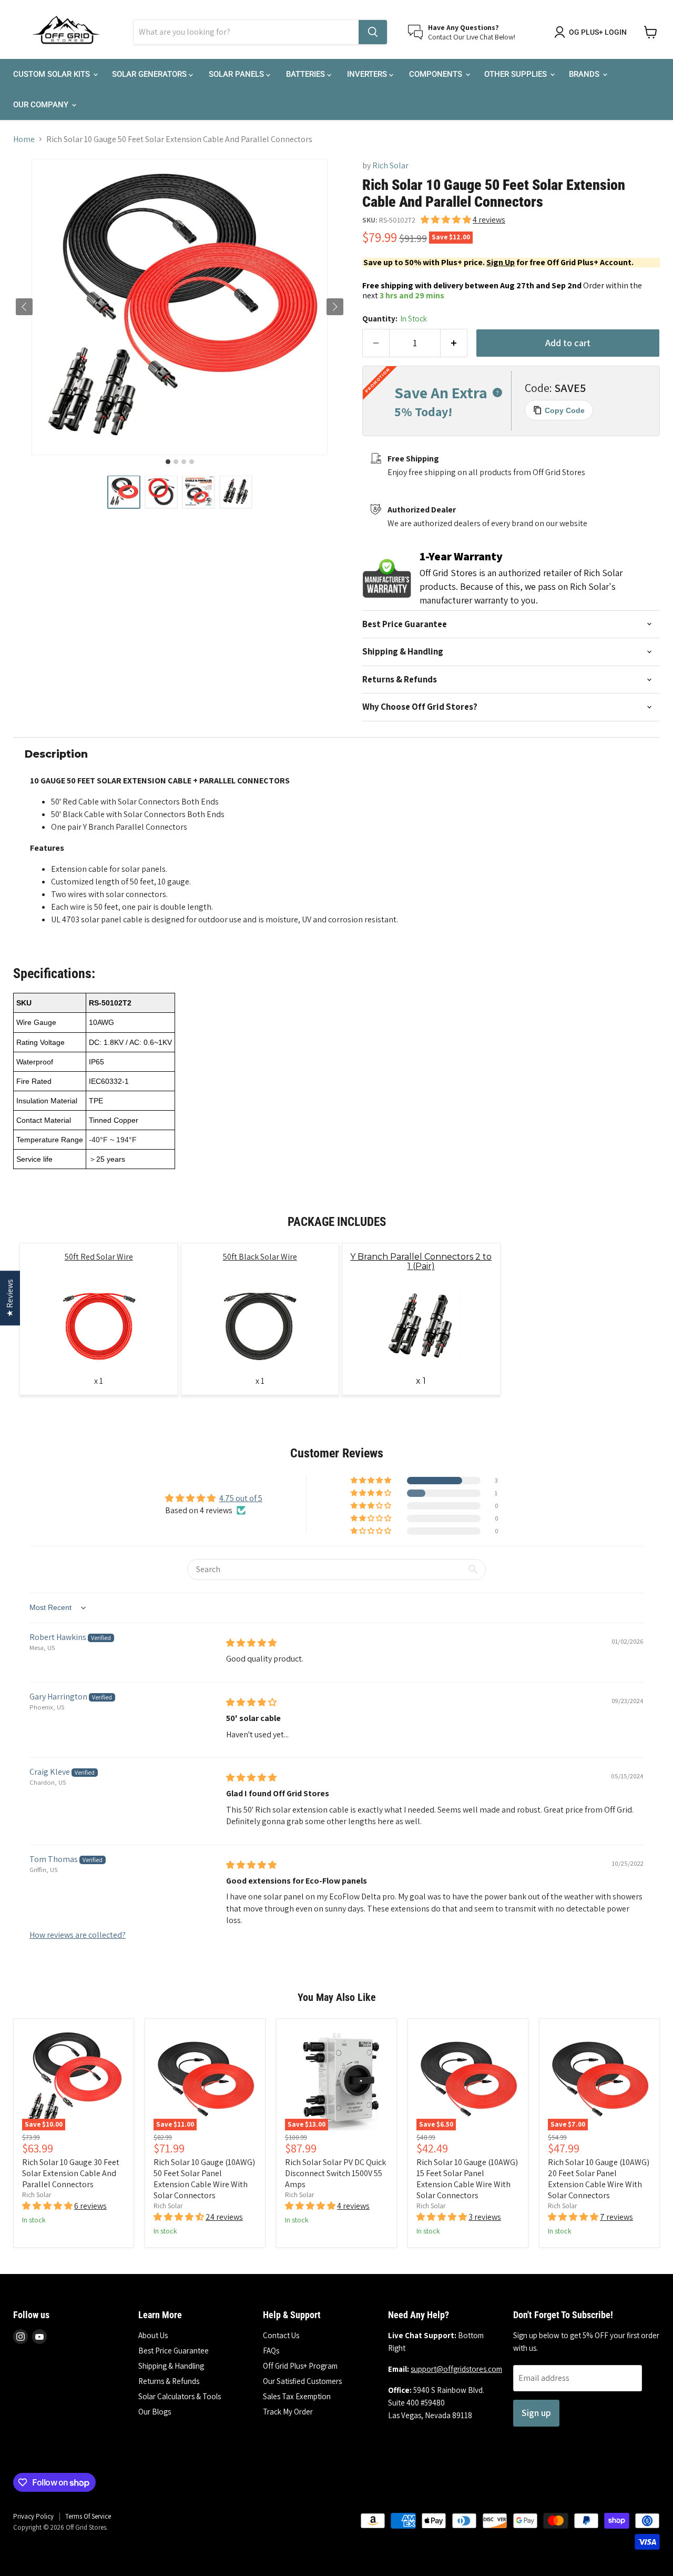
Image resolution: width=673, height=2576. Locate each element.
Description (56, 754)
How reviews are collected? (78, 1935)
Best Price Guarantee (174, 2351)
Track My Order (288, 2412)
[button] (124, 492)
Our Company (42, 105)
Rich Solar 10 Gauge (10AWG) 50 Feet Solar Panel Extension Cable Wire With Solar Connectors (204, 2179)
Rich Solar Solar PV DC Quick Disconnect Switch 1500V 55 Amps (335, 2173)
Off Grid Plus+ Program (300, 2366)
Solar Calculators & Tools (180, 2396)
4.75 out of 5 (241, 1498)
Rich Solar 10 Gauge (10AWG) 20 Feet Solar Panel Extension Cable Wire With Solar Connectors (599, 2179)
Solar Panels (237, 74)
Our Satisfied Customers (302, 2381)
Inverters (368, 74)
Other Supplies (517, 74)
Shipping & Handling (171, 2366)
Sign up (536, 2413)
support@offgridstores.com (456, 2369)
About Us (153, 2335)
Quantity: (395, 319)
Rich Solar (390, 165)
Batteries (307, 74)
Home (24, 139)
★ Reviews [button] (10, 1298)
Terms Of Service (88, 2516)
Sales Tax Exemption (297, 2396)
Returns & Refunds (169, 2381)
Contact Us (281, 2335)
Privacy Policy (33, 2516)
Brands (585, 74)
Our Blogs (155, 2412)
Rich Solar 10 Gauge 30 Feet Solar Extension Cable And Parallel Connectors (71, 2173)
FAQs (271, 2351)
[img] (251, 1643)
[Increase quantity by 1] (454, 343)
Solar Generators (150, 74)
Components (437, 74)
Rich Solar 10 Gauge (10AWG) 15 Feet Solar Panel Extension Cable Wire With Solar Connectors (467, 2179)
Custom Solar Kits (53, 74)
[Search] (373, 32)
